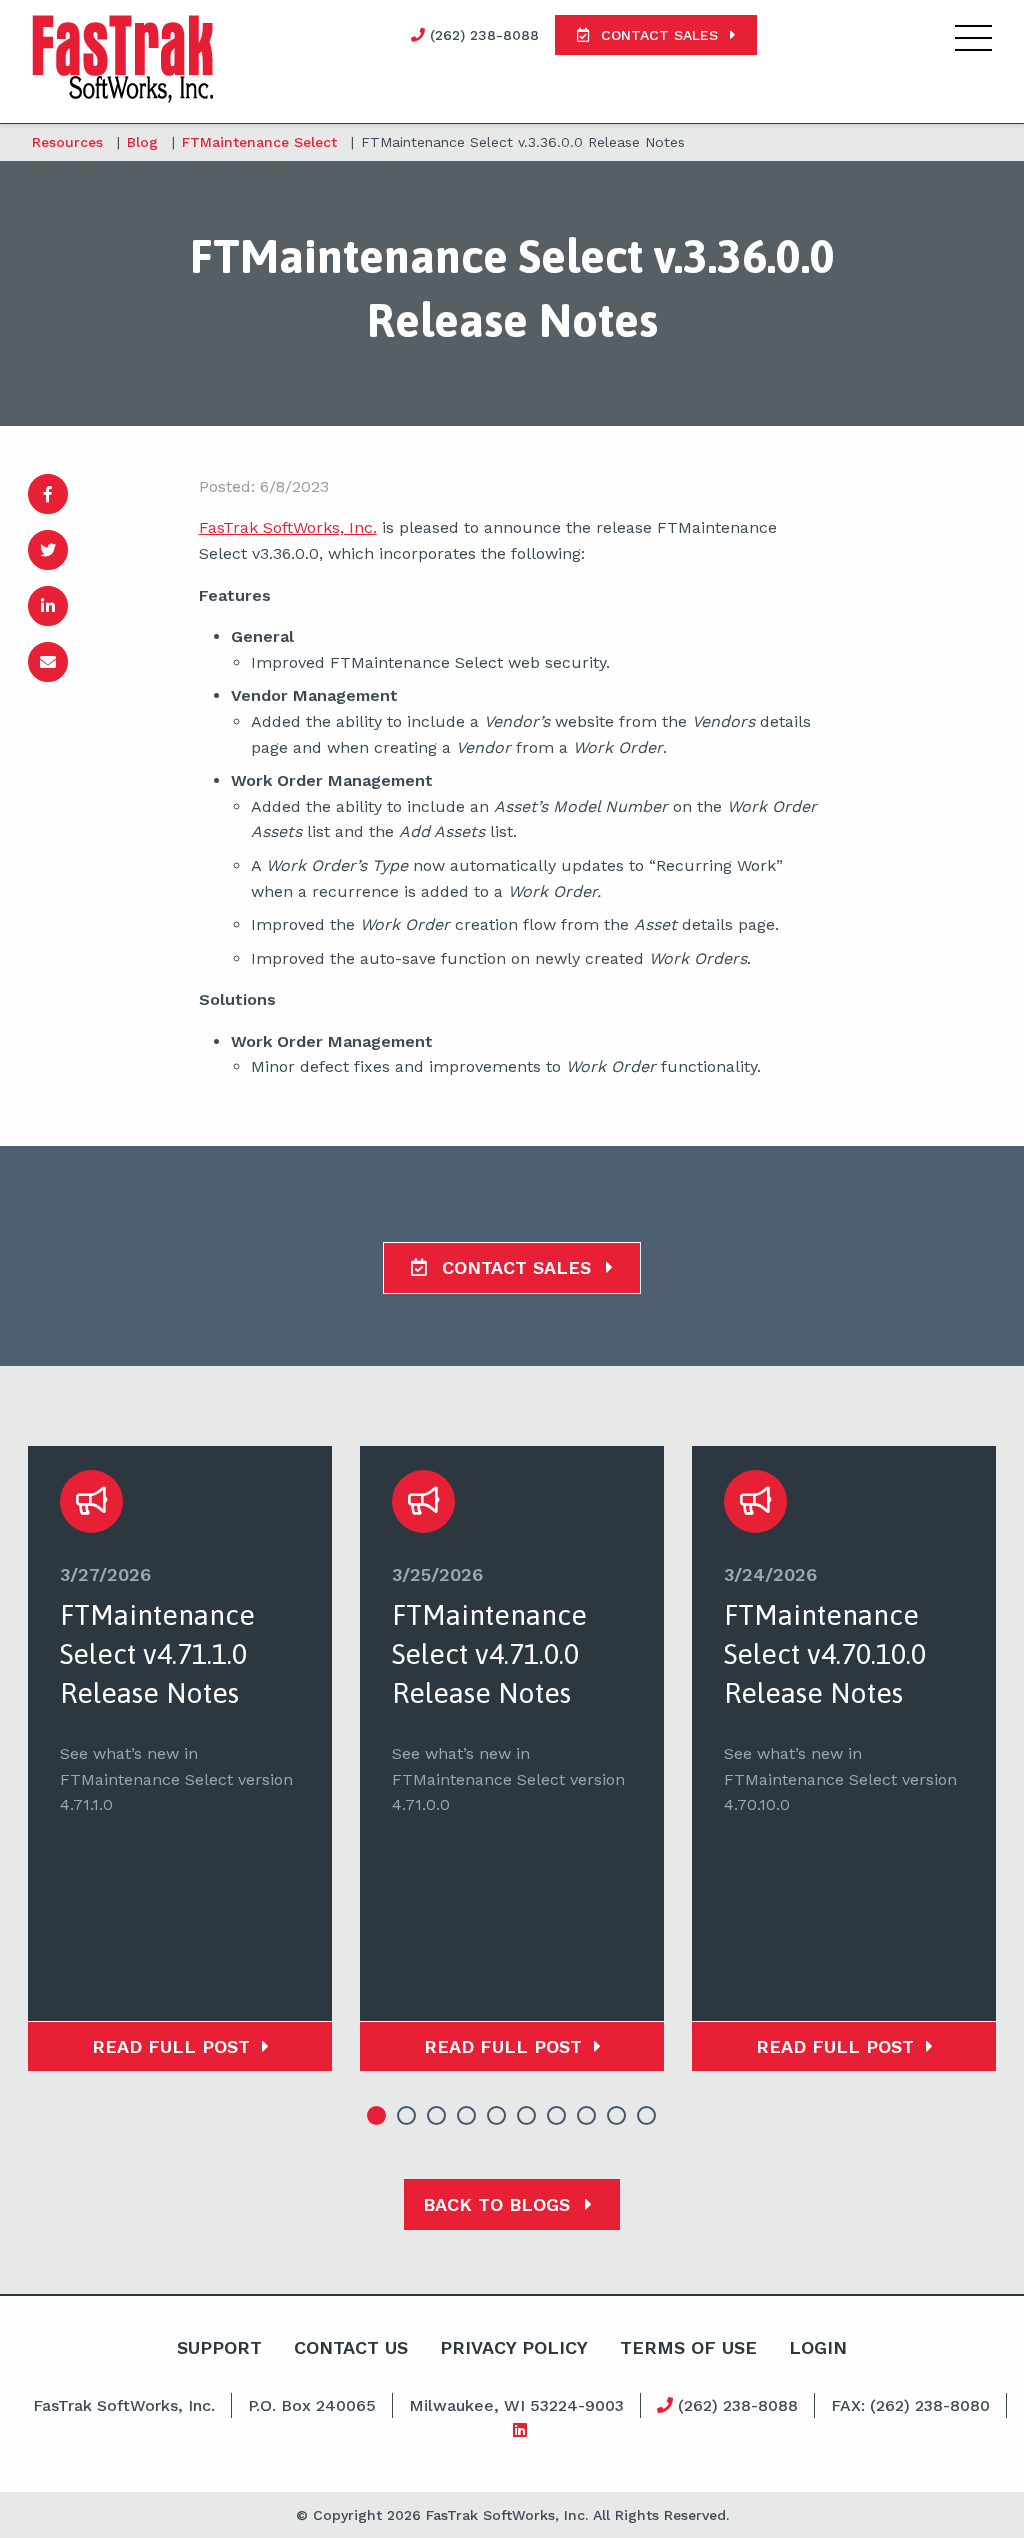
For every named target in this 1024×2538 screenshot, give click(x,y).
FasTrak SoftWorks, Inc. (288, 527)
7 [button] (557, 2116)
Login (818, 2347)
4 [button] (467, 2116)
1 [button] (377, 2116)
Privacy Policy (514, 2347)
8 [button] (587, 2116)
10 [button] (647, 2116)
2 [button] (407, 2116)
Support (219, 2347)
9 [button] (617, 2116)
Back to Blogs (499, 2204)
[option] (180, 1758)
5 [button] (497, 2116)
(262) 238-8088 (735, 2405)
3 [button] (437, 2116)
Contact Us (351, 2347)
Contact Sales (516, 1267)
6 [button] (527, 2116)
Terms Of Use (688, 2347)
